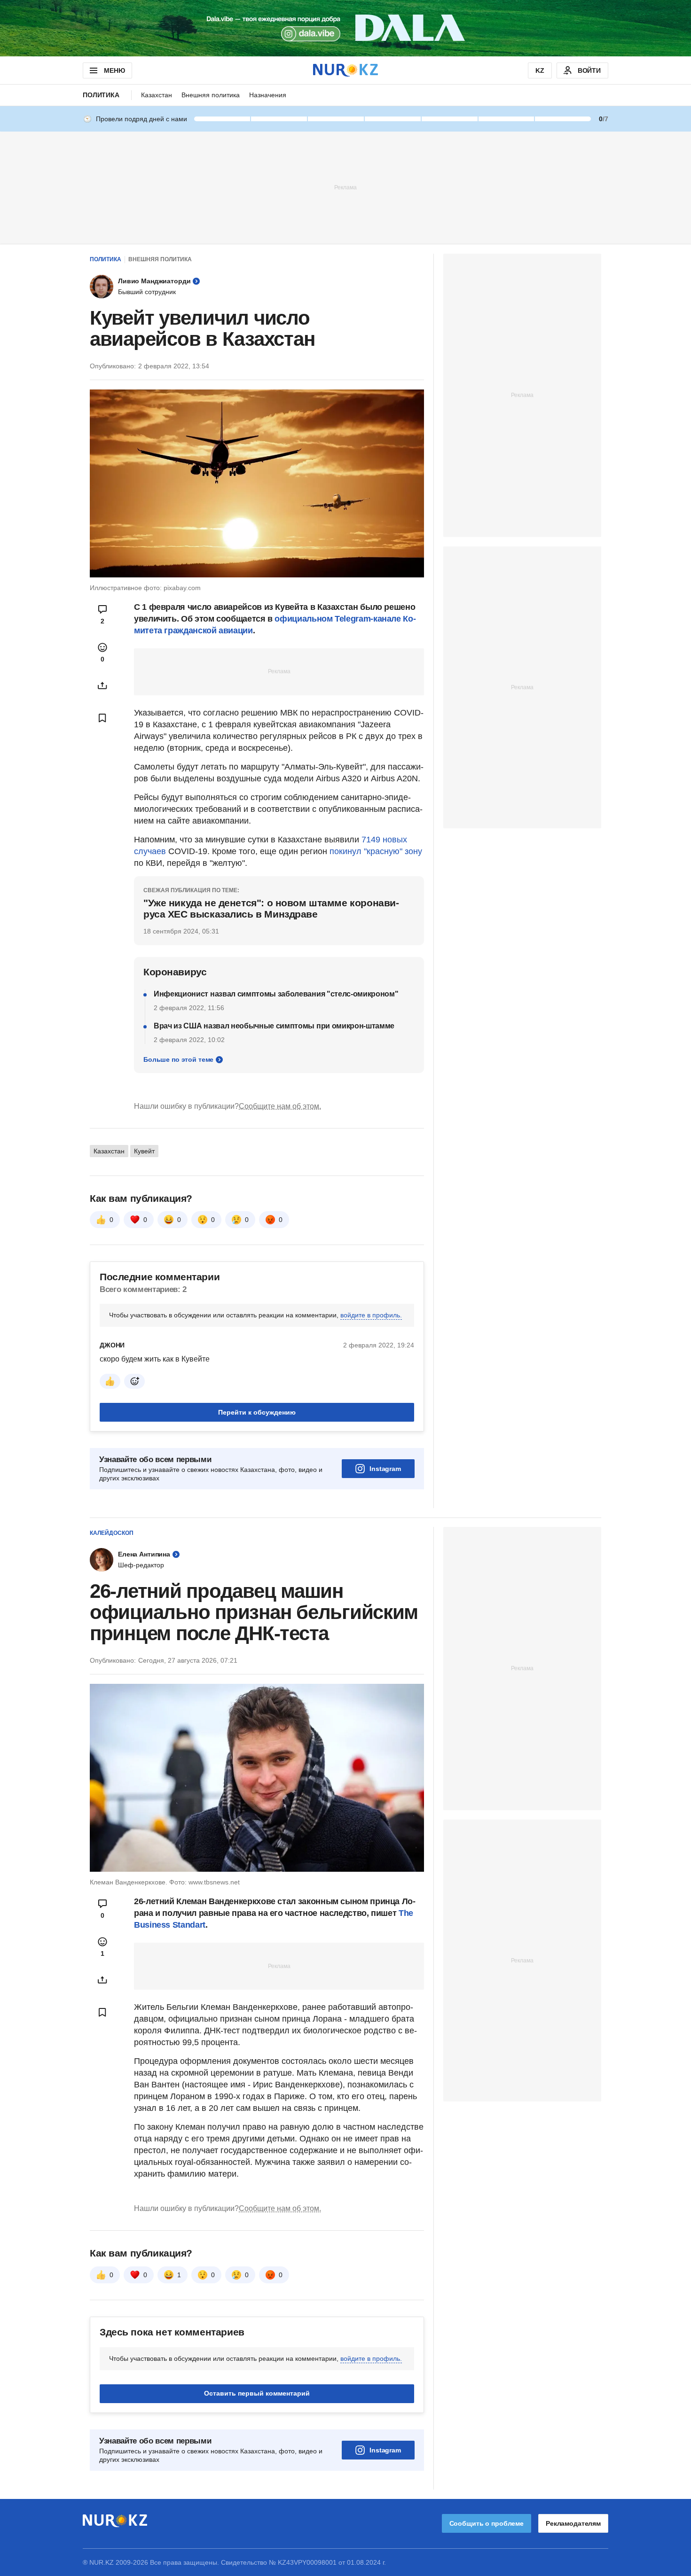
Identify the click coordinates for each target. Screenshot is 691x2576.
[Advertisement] (345, 187)
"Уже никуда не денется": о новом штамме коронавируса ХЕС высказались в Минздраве (271, 908)
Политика (101, 95)
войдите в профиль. (371, 1315)
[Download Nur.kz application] (345, 28)
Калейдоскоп (112, 1533)
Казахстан (157, 95)
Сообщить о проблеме (487, 2523)
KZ (540, 70)
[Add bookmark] (102, 718)
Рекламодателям (573, 2523)
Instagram (385, 1469)
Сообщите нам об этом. (280, 1106)
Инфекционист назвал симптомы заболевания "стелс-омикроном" (276, 994)
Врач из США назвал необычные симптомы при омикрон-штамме (274, 1026)
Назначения (268, 95)
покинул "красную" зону (376, 851)
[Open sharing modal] (102, 685)
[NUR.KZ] (345, 70)
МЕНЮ (114, 70)
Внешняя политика (211, 95)
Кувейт (144, 1151)
